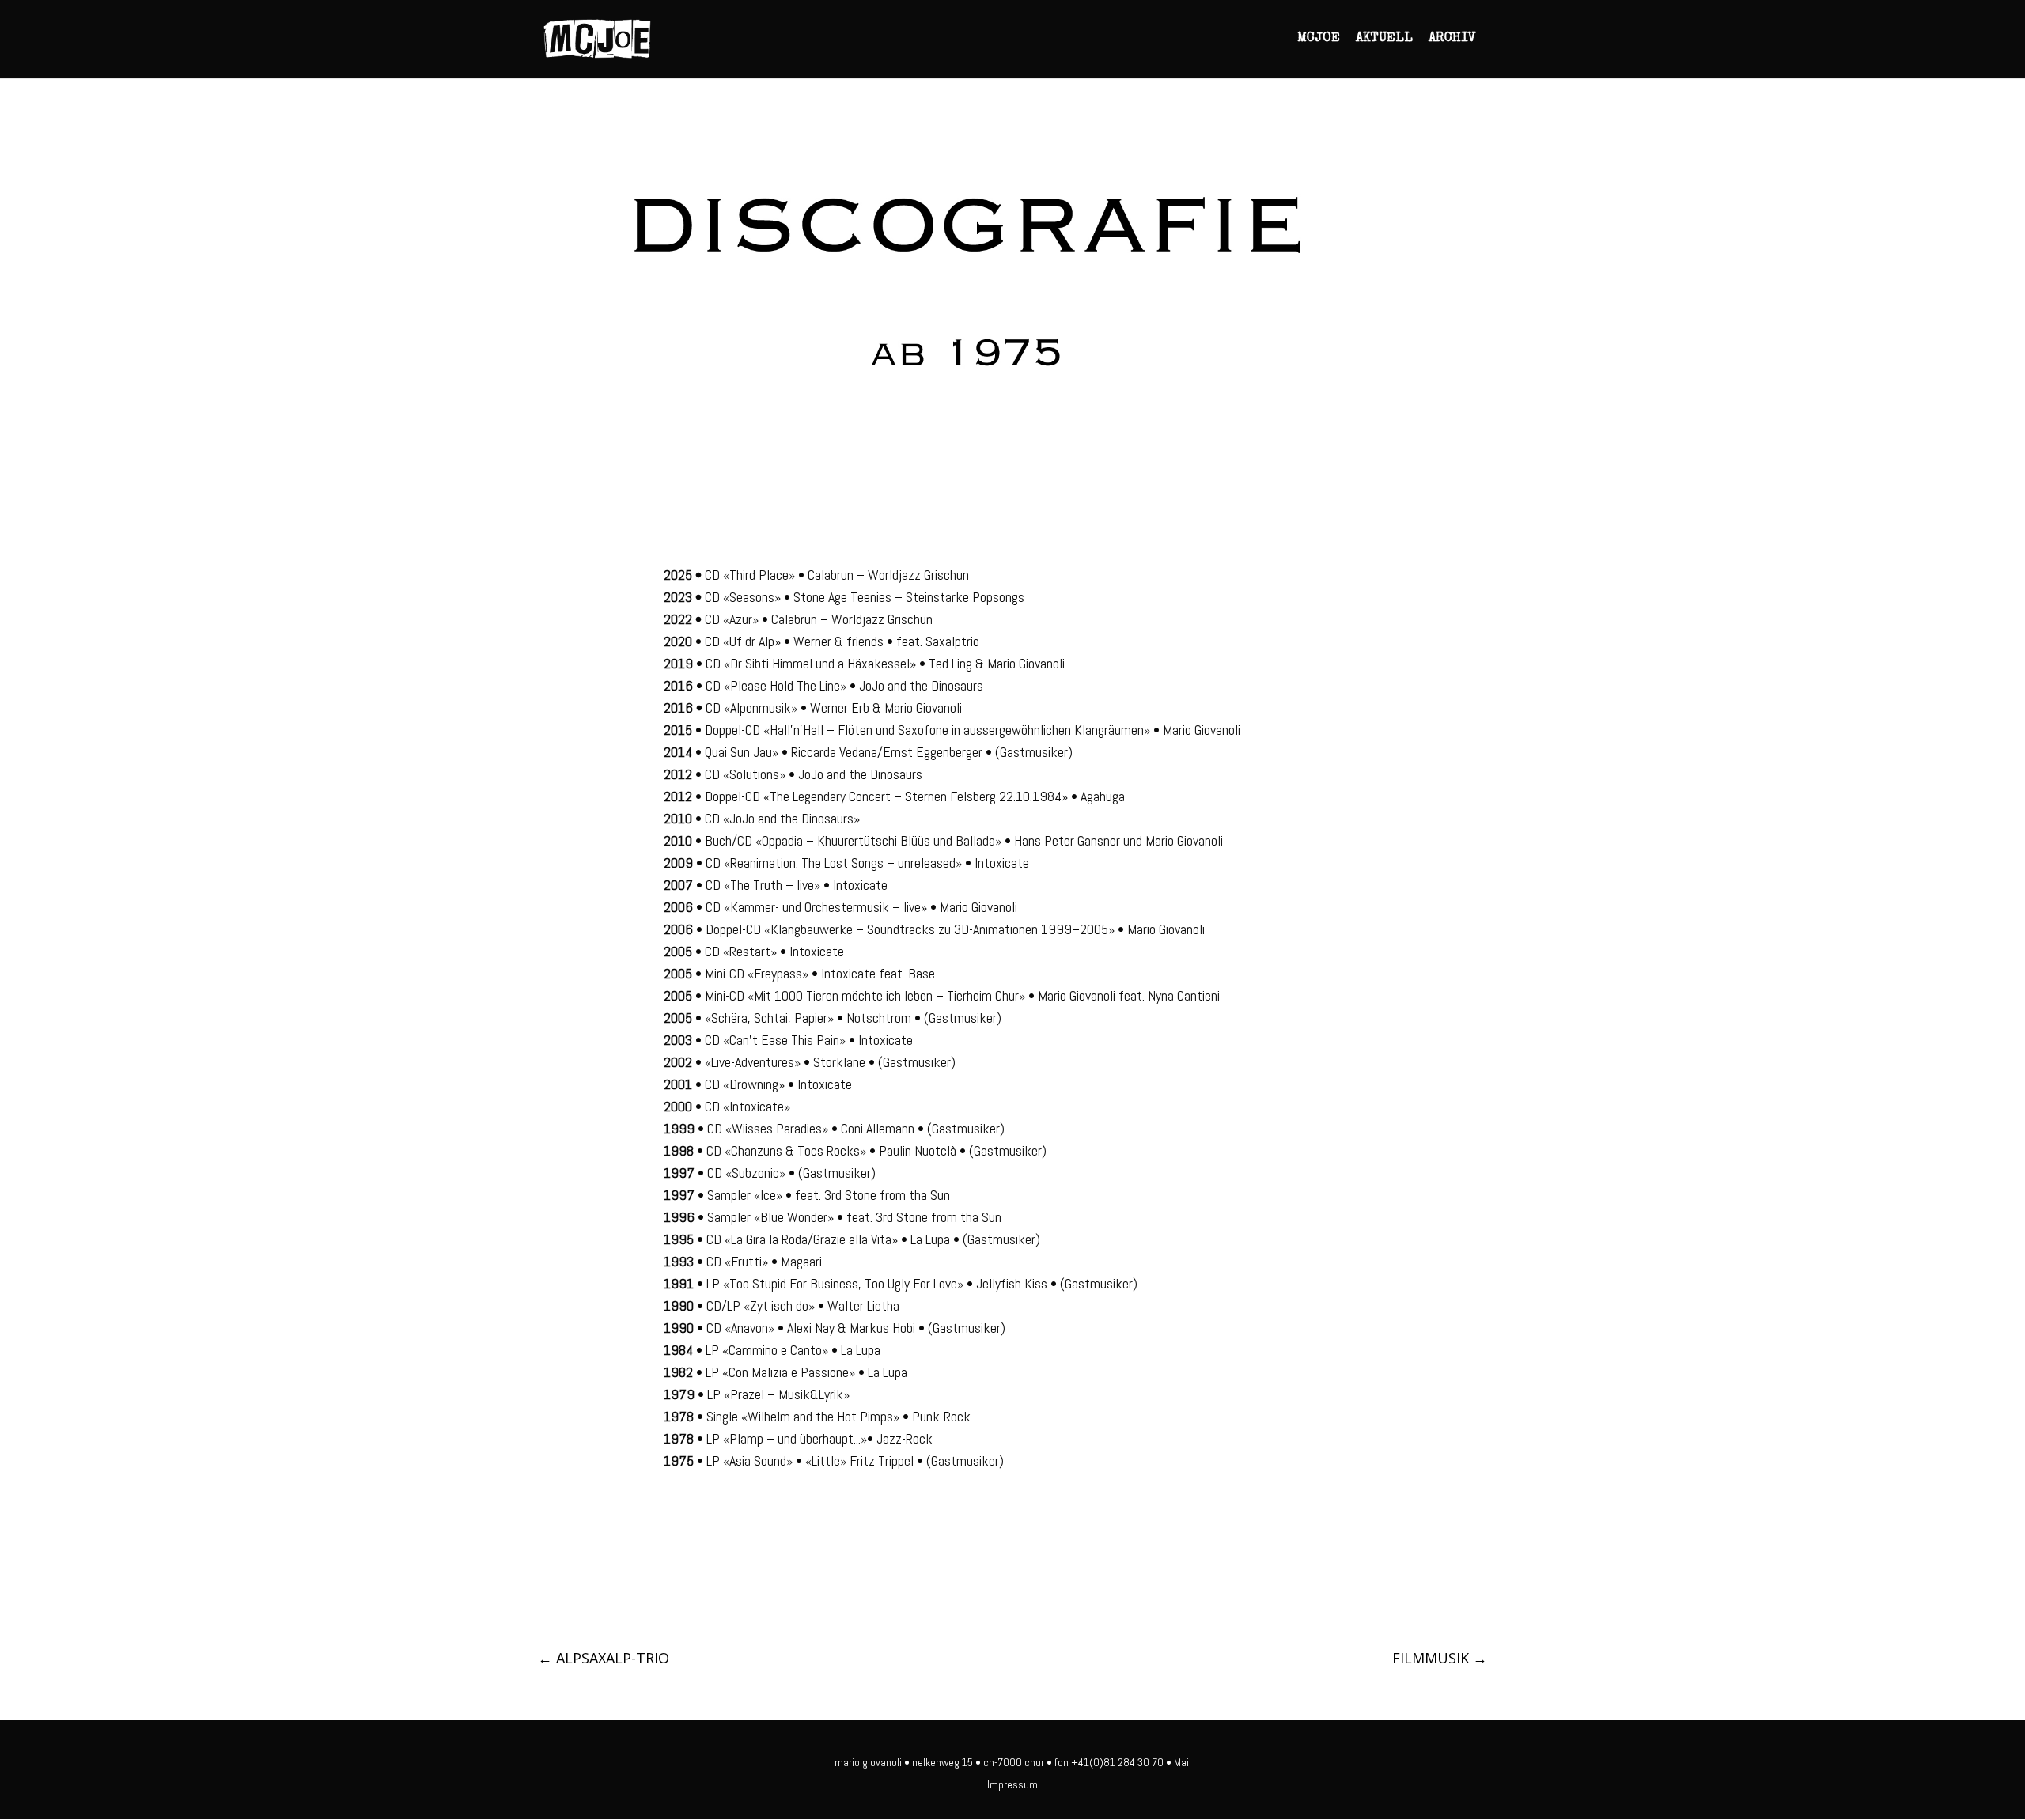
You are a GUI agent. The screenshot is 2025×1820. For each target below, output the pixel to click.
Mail (1183, 1762)
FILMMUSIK (1440, 1658)
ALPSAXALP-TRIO (604, 1658)
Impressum (1012, 1784)
